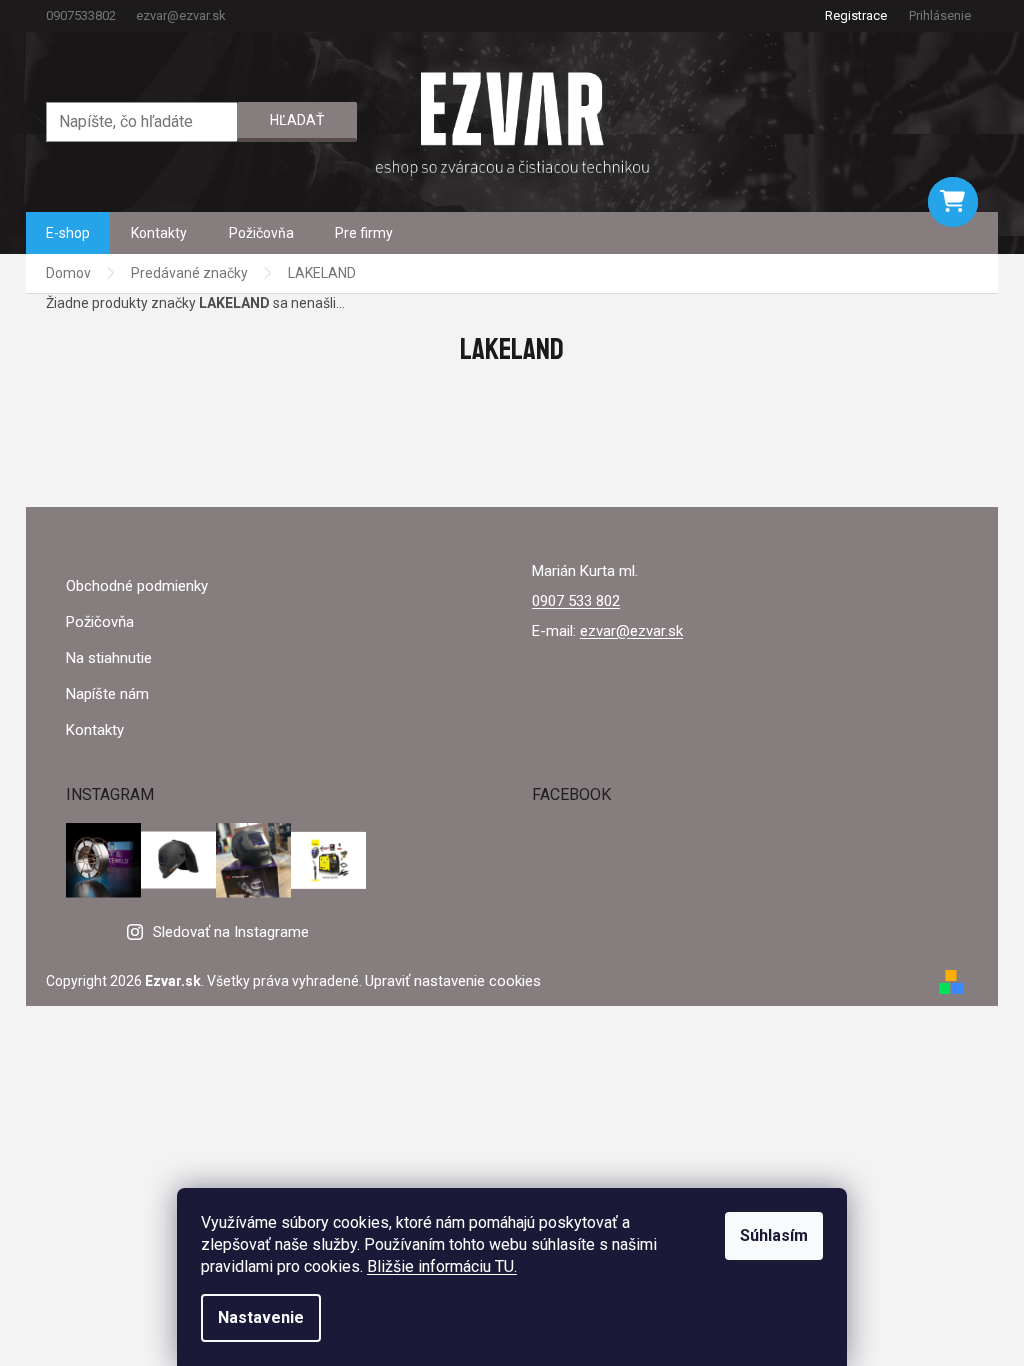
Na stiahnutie (109, 658)
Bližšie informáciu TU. (442, 1266)
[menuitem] (68, 233)
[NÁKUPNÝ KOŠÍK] (953, 202)
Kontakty (95, 730)
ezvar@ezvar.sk (631, 631)
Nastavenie (261, 1317)
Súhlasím (774, 1235)
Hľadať (297, 120)
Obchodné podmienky (137, 586)
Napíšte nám (107, 694)
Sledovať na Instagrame (231, 932)
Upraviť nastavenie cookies (453, 981)
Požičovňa (100, 622)
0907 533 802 (576, 601)
